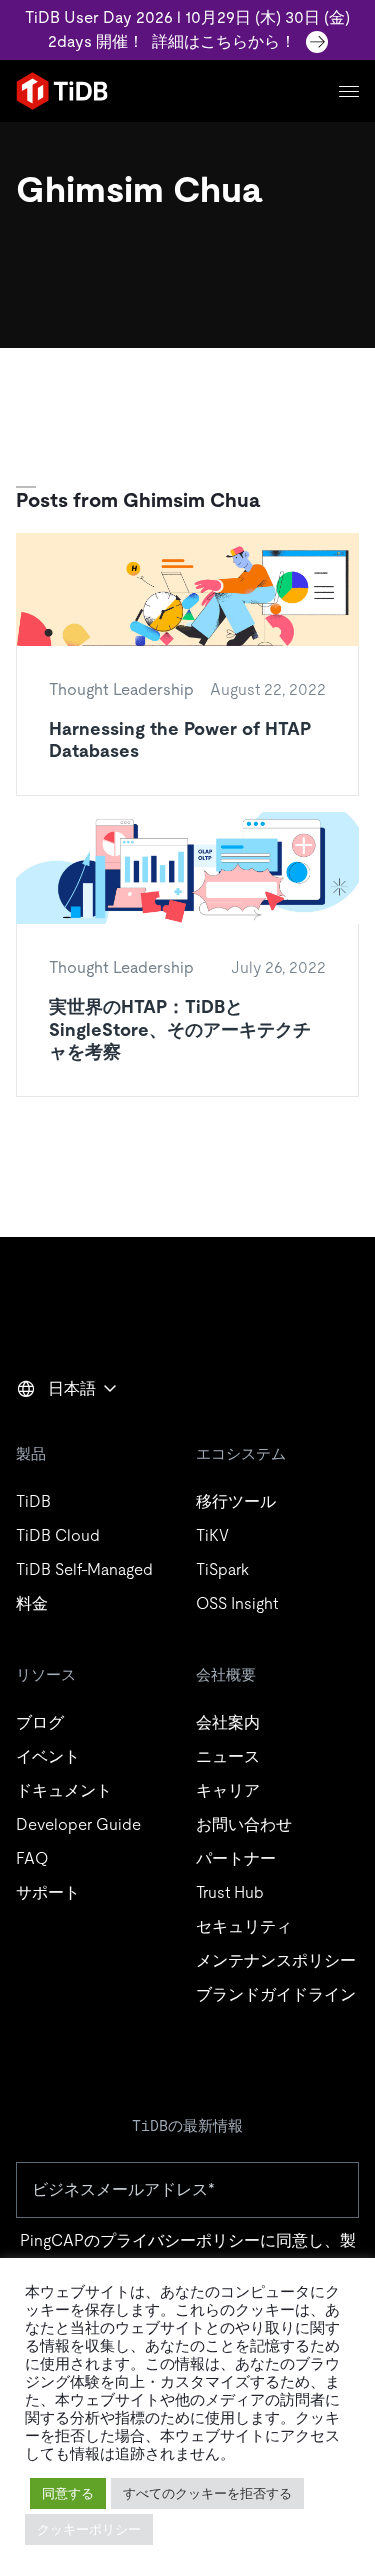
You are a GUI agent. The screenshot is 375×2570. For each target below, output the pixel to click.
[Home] (62, 91)
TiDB (33, 1501)
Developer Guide (78, 1824)
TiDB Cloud (58, 1535)
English (55, 1432)
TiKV (212, 1535)
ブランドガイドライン (276, 1994)
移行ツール (236, 1501)
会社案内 (228, 1722)
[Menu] (349, 91)
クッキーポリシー (89, 2529)
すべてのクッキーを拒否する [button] (207, 2493)
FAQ (32, 1858)
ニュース (228, 1756)
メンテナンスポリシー (276, 1960)
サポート (48, 1892)
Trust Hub (230, 1892)
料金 (32, 1603)
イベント (48, 1756)
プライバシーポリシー (180, 2240)
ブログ (40, 1722)
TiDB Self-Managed (84, 1569)
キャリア (228, 1790)
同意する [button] (68, 2493)
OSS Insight (237, 1603)
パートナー (236, 1858)
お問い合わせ (244, 1824)
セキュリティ (244, 1926)
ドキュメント (64, 1790)
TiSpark (222, 1569)
